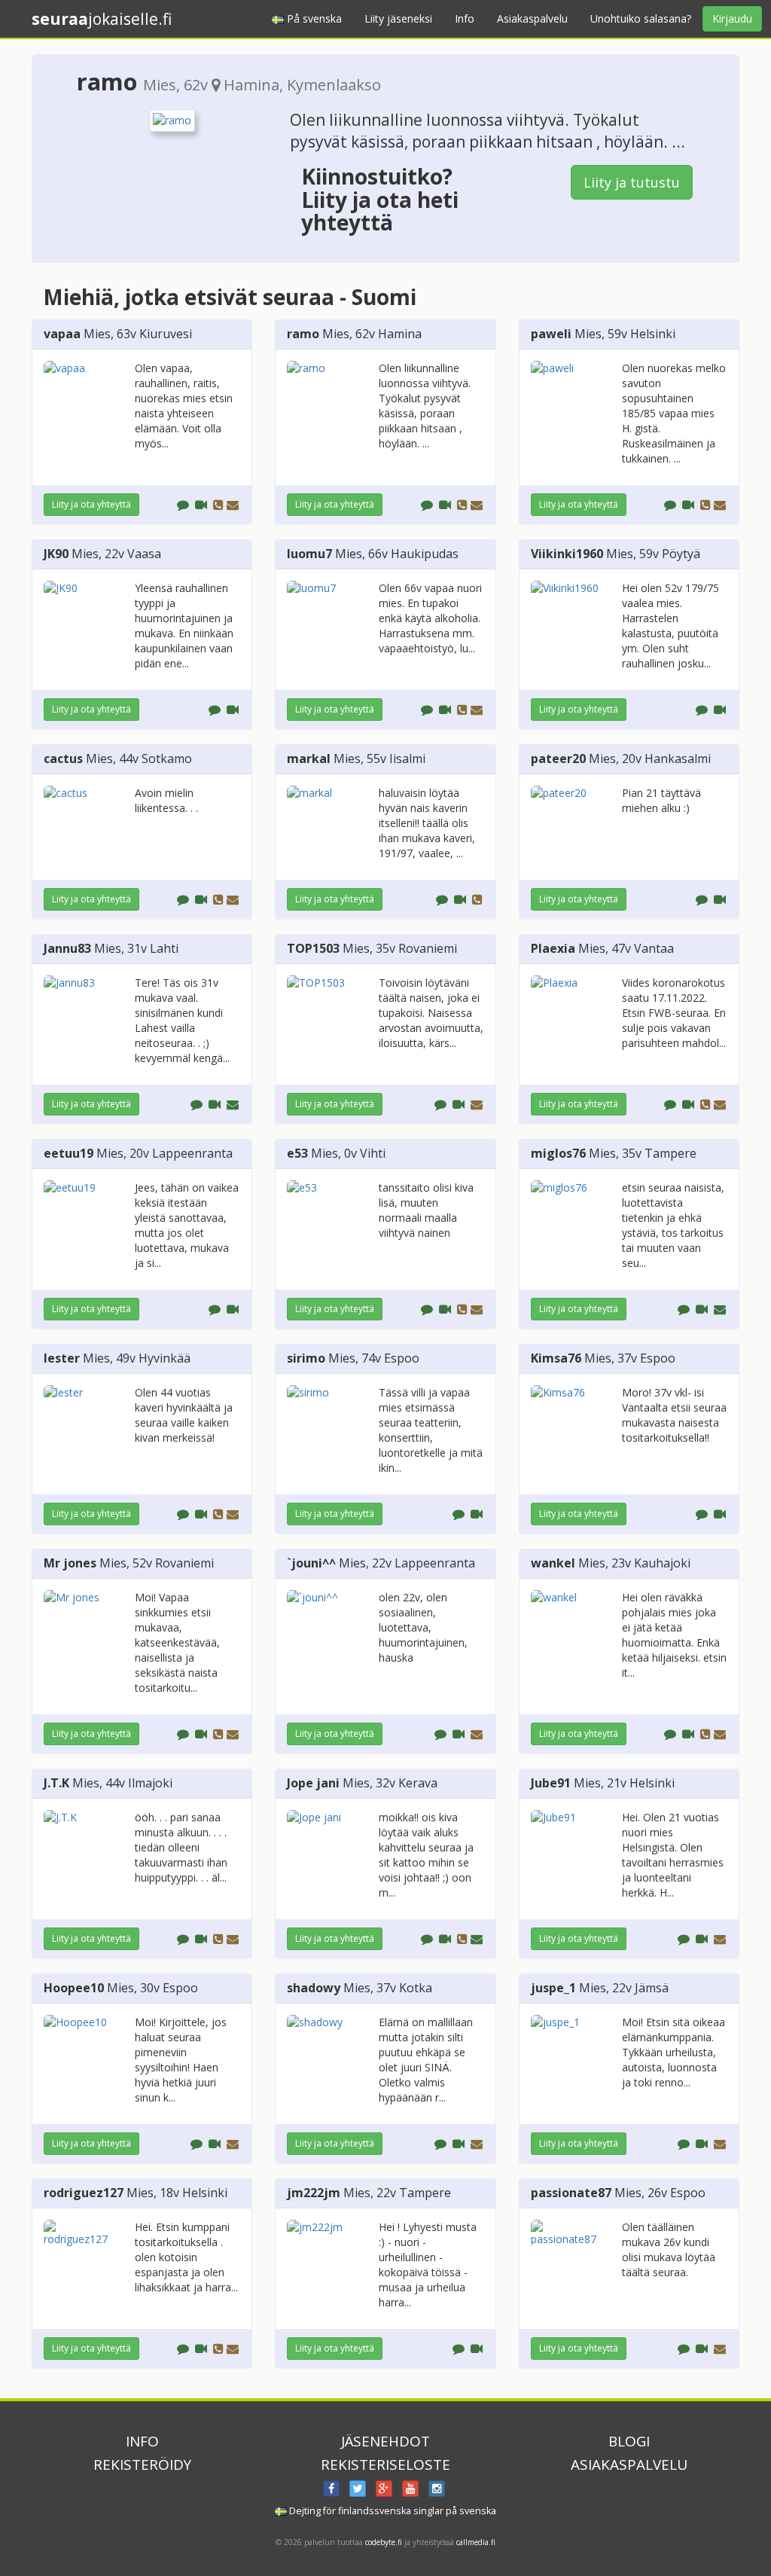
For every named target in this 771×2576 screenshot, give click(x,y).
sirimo (306, 1358)
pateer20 (558, 758)
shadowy (314, 1988)
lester (62, 1358)
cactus (63, 758)
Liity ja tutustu (632, 182)
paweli (551, 334)
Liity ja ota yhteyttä (91, 504)
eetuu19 (69, 1153)
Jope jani (313, 1783)
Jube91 (551, 1783)
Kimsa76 (556, 1358)
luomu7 (309, 554)
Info (465, 18)
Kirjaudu (732, 18)
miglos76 (558, 1153)
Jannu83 (67, 948)
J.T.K (56, 1783)
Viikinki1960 (567, 554)
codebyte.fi (384, 2542)
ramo (303, 334)
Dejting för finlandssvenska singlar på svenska (392, 2511)
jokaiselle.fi (102, 19)
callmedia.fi (476, 2542)
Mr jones (70, 1563)
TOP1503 (313, 948)
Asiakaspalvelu (532, 18)
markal (309, 758)
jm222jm (314, 2193)
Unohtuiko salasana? (641, 18)
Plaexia (553, 948)
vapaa (62, 334)
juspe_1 (553, 1988)
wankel (553, 1563)
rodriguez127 (84, 2193)
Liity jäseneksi (398, 18)
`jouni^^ (311, 1563)
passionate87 (571, 2193)
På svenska (313, 18)
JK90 (56, 554)
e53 (297, 1153)
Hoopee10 (74, 1988)
